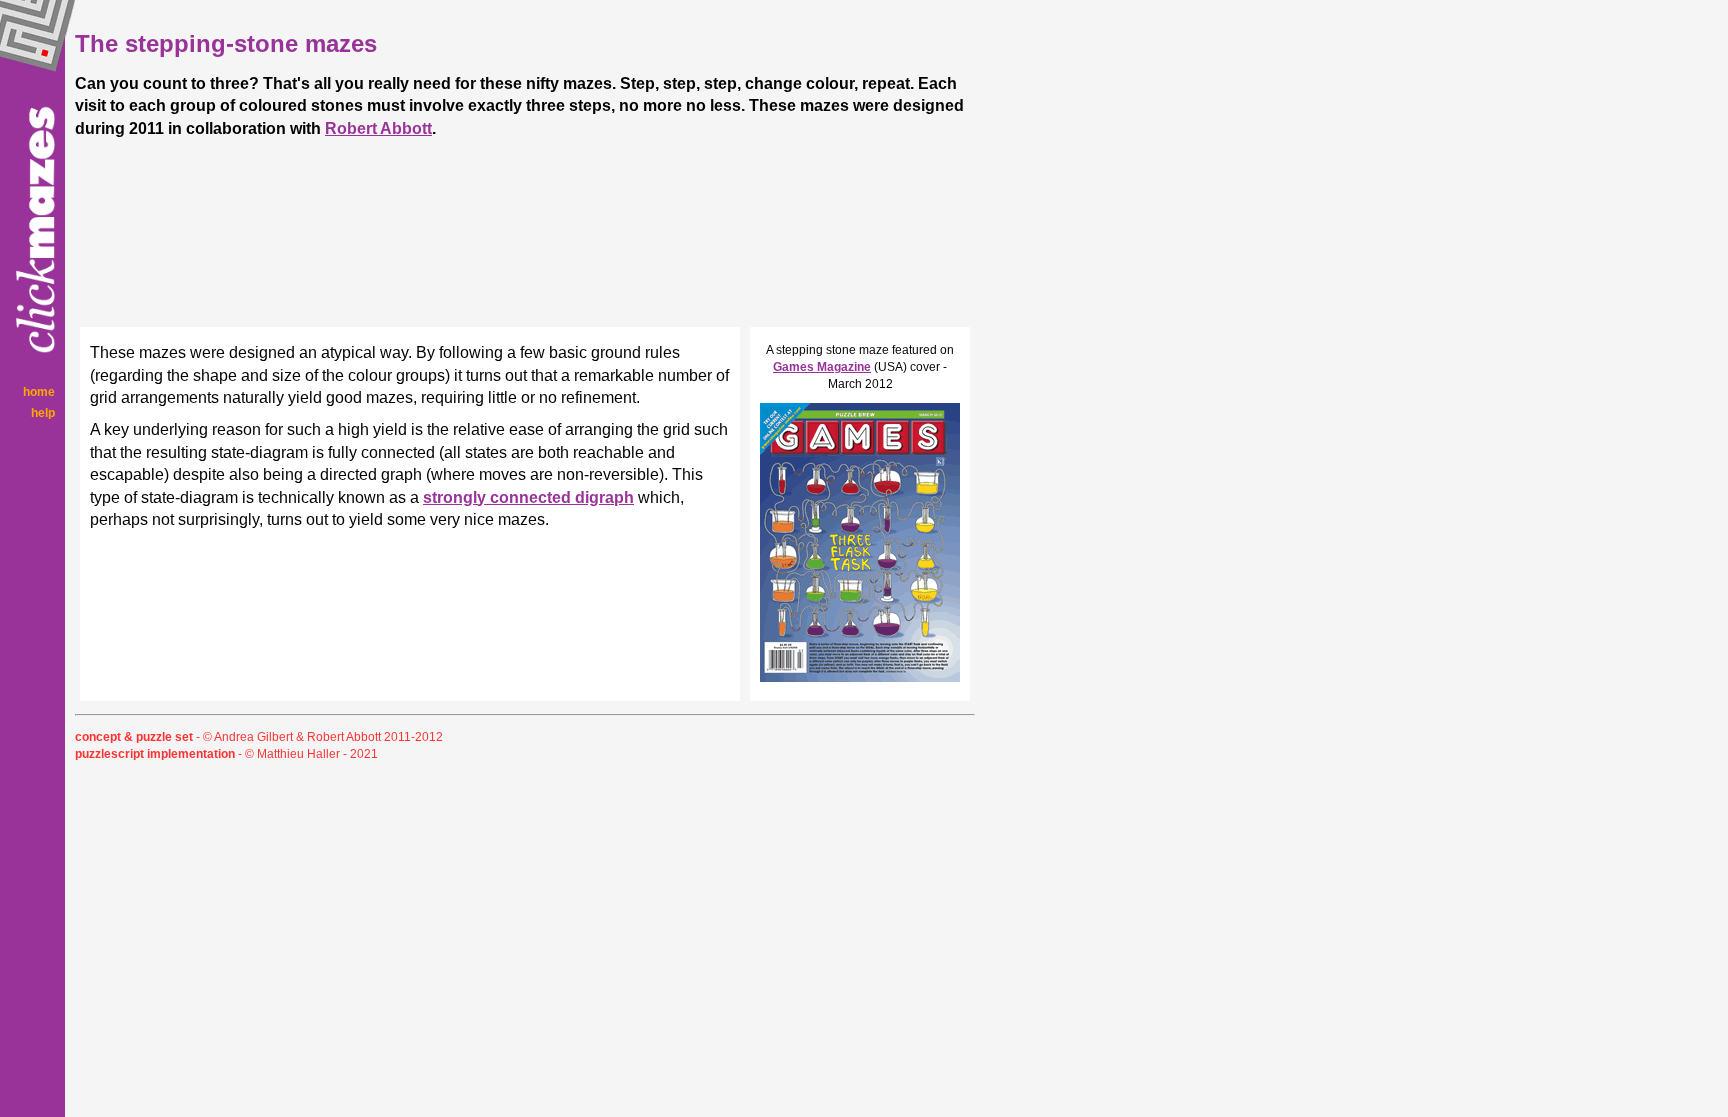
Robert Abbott (378, 128)
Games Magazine (822, 367)
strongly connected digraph (528, 497)
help (43, 413)
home (39, 392)
